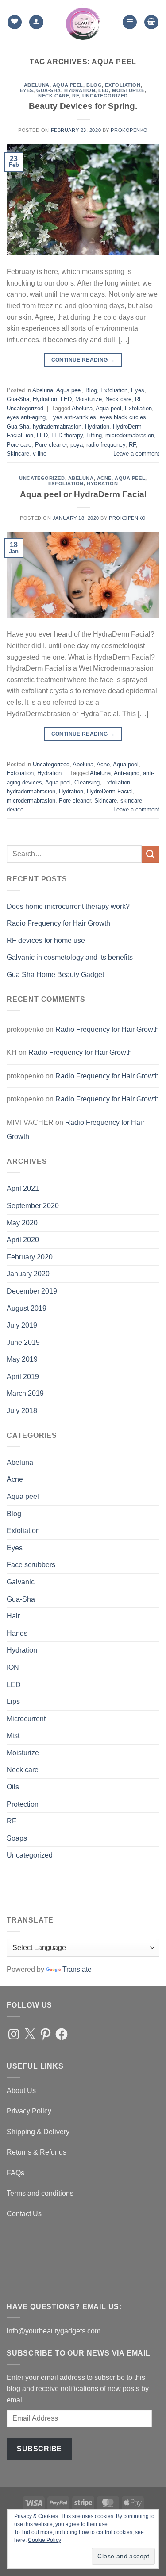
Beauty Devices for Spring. (83, 106)
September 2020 (33, 1206)
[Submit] (151, 854)
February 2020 (30, 1257)
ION (13, 1667)
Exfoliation (123, 85)
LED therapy (67, 435)
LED (104, 90)
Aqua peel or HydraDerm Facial (83, 494)
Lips (13, 1701)
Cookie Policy (44, 2540)
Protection (23, 1804)
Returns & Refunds (37, 2152)
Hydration (80, 90)
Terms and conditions (40, 2193)
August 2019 (27, 1308)
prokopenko (129, 130)
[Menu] (130, 22)
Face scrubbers (31, 1565)
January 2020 (28, 1274)
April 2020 (23, 1240)
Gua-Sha (49, 90)
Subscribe (39, 2449)
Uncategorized (105, 96)
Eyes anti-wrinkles (73, 417)
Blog (94, 85)
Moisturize (128, 90)
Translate (77, 1969)
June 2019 (23, 1342)
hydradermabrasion (57, 427)
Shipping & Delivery (38, 2132)
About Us (21, 2091)
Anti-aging (127, 773)
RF (75, 96)
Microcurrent (26, 1719)
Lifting (94, 435)
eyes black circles (123, 417)
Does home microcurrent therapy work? (68, 906)
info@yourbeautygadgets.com (54, 2331)
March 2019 (25, 1393)
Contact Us (24, 2214)
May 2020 (22, 1223)
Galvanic (21, 1582)
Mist (13, 1736)
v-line (40, 454)
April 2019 (23, 1377)
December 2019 (32, 1291)
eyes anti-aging (26, 417)
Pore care (19, 445)
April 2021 (23, 1188)
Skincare (18, 454)
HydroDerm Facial (110, 791)
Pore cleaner (51, 445)
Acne (104, 478)
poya (77, 445)
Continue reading (83, 360)
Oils (13, 1787)
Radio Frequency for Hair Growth (58, 923)
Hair (13, 1616)
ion (29, 435)
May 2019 (22, 1359)
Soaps (17, 1838)
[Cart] (151, 22)
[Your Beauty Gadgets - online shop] (83, 22)
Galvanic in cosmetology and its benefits (70, 957)
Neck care (54, 96)
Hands (17, 1633)
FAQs (15, 2173)
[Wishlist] (15, 22)
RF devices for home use (46, 940)
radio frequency (106, 445)
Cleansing (87, 782)
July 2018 (22, 1411)
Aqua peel (68, 85)
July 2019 (22, 1325)
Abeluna (37, 85)
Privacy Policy (29, 2111)
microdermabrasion (130, 435)
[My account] (36, 22)
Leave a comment (136, 454)
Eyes (27, 90)
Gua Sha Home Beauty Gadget (55, 975)
